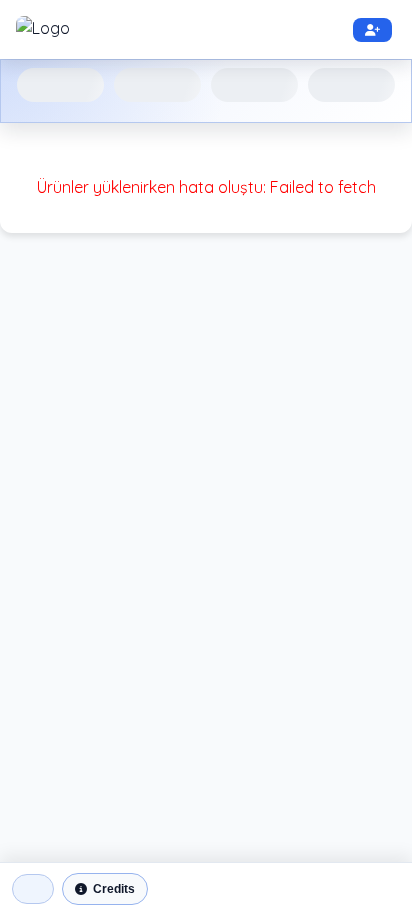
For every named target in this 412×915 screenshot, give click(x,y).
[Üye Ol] (372, 30)
